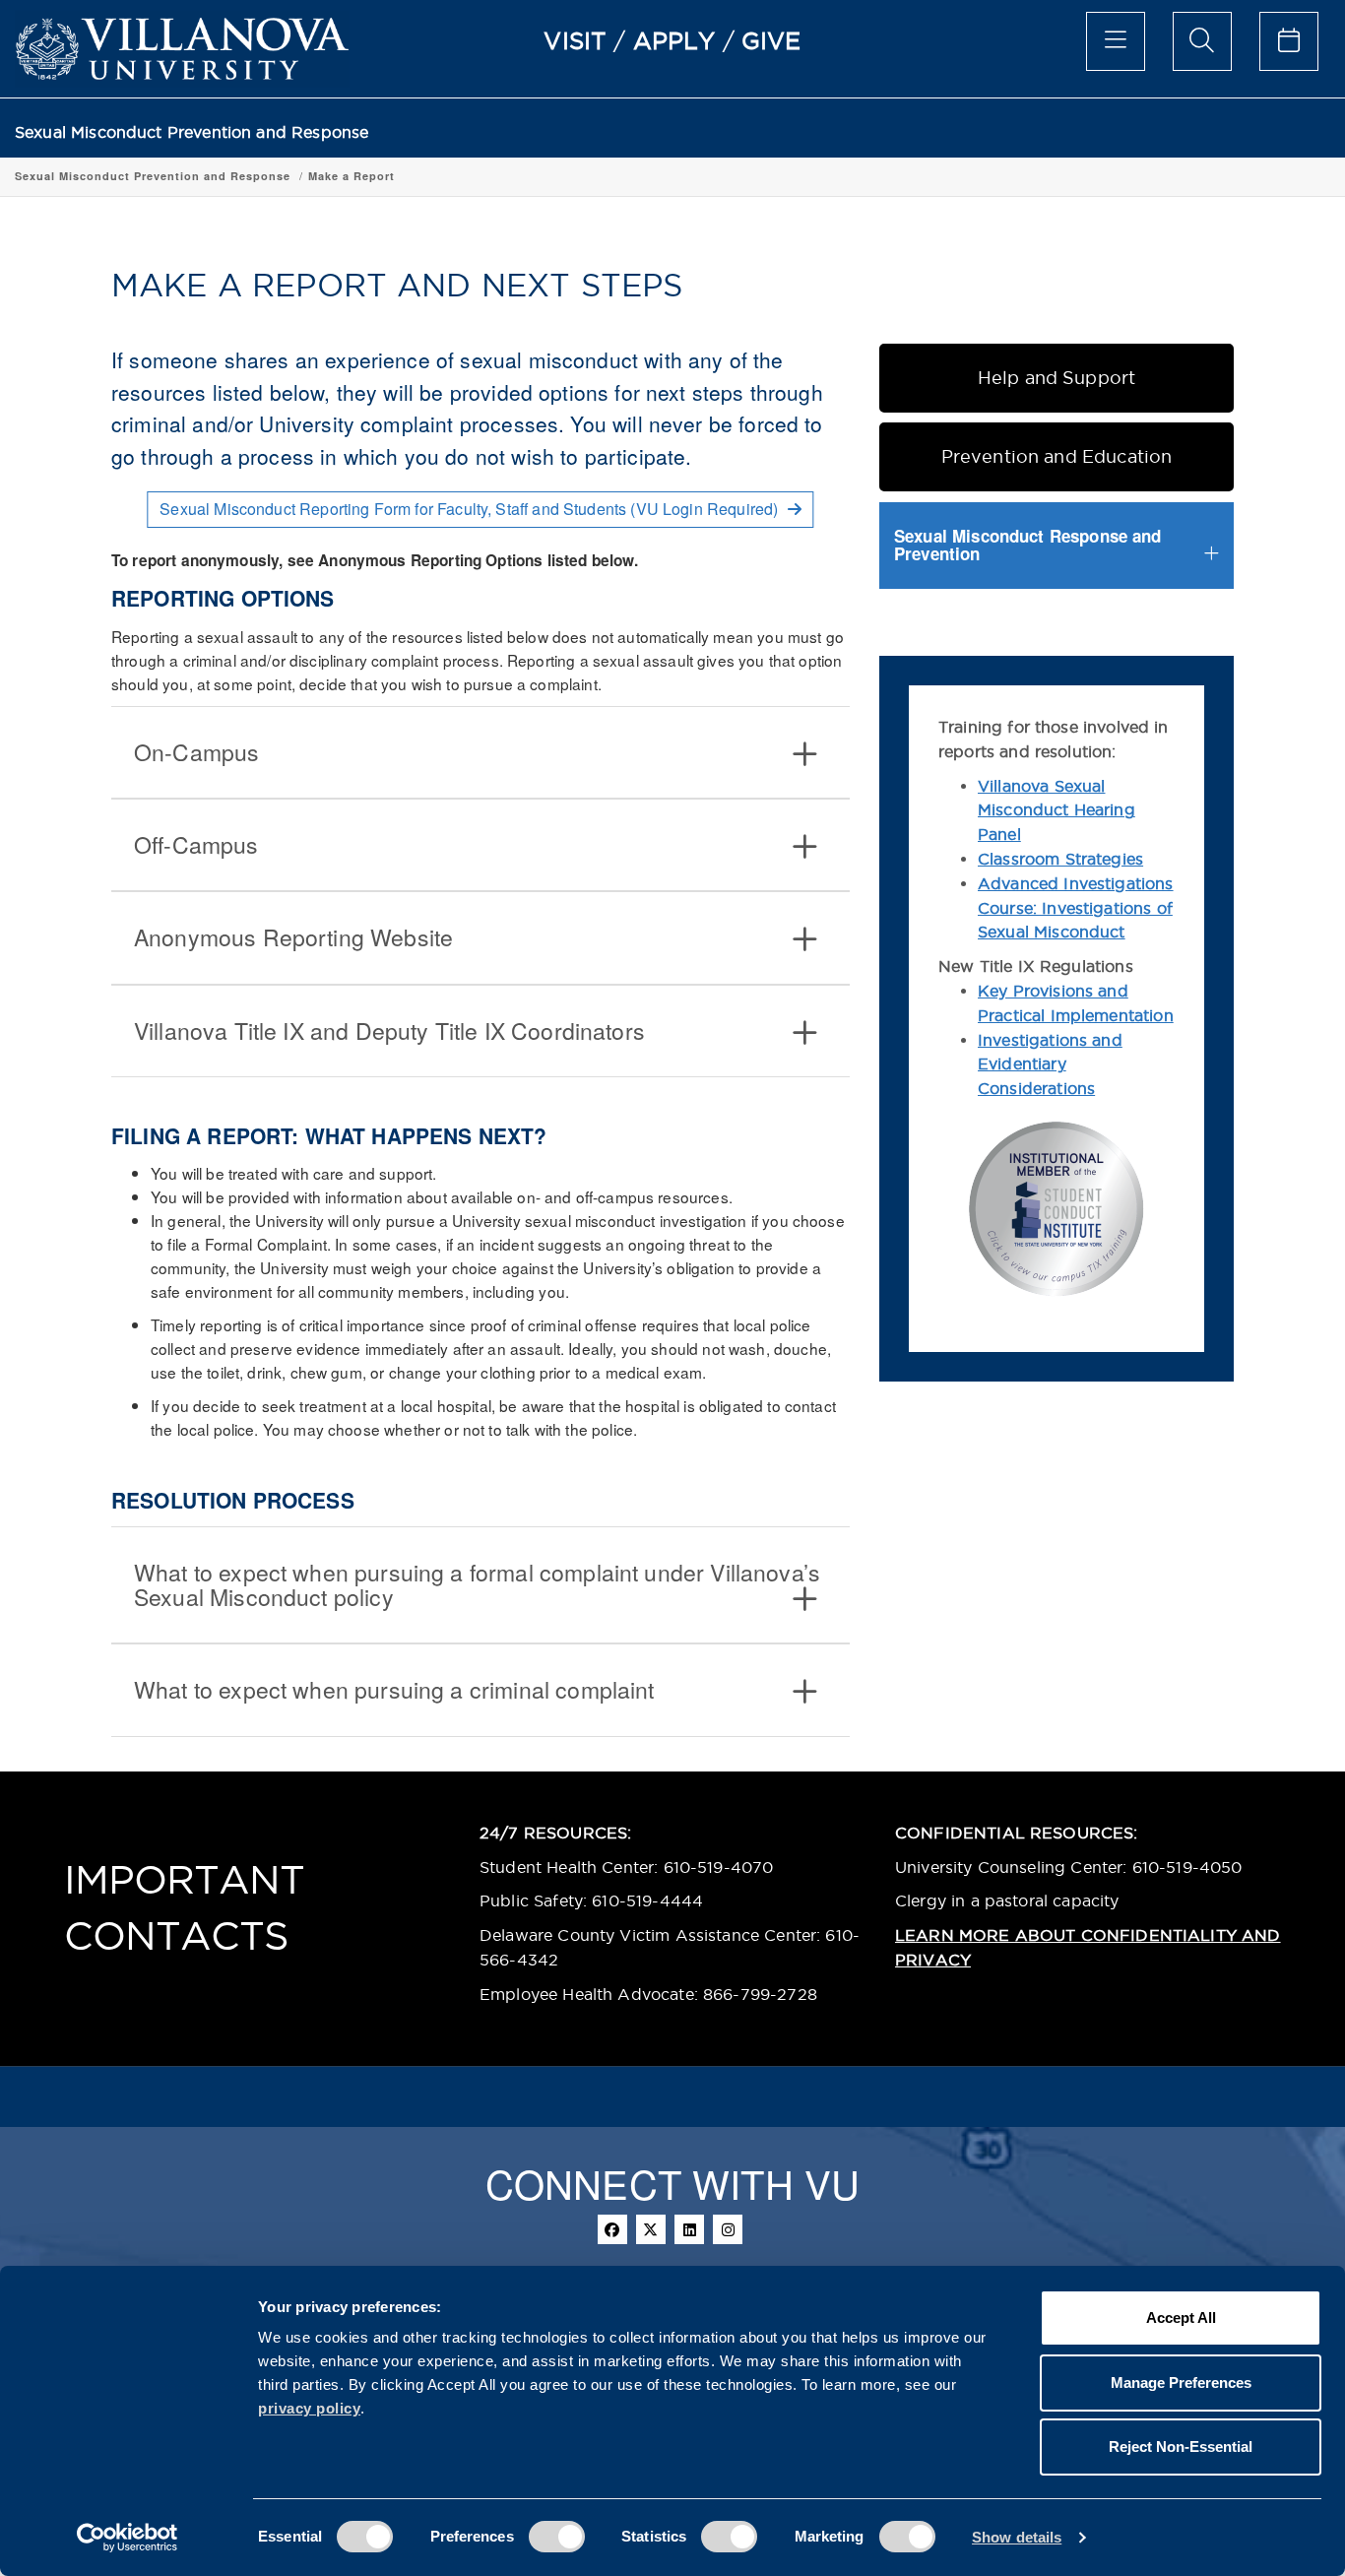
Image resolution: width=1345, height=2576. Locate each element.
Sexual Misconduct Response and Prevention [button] (1028, 545)
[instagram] (728, 2229)
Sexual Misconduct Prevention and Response (192, 132)
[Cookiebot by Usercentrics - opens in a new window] (128, 2538)
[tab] (480, 752)
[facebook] (612, 2229)
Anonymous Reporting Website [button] (293, 937)
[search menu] (1202, 41)
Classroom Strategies (1060, 859)
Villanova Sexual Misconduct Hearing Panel (1057, 810)
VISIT (575, 40)
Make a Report (352, 176)
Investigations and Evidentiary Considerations (1050, 1064)
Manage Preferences (1181, 2383)
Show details (1017, 2537)
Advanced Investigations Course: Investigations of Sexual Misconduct (1076, 908)
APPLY (674, 40)
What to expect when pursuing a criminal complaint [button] (394, 1689)
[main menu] (1116, 41)
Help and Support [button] (1057, 378)
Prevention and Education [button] (1057, 456)
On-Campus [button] (196, 752)
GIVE (771, 40)
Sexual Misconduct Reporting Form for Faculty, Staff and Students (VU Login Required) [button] (471, 509)
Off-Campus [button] (196, 844)
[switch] (557, 2537)
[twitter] (651, 2229)
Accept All (1181, 2318)
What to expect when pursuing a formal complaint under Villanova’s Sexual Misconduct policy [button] (477, 1584)
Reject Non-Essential (1181, 2447)
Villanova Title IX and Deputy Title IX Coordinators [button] (389, 1030)
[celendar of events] (1289, 41)
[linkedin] (689, 2229)
